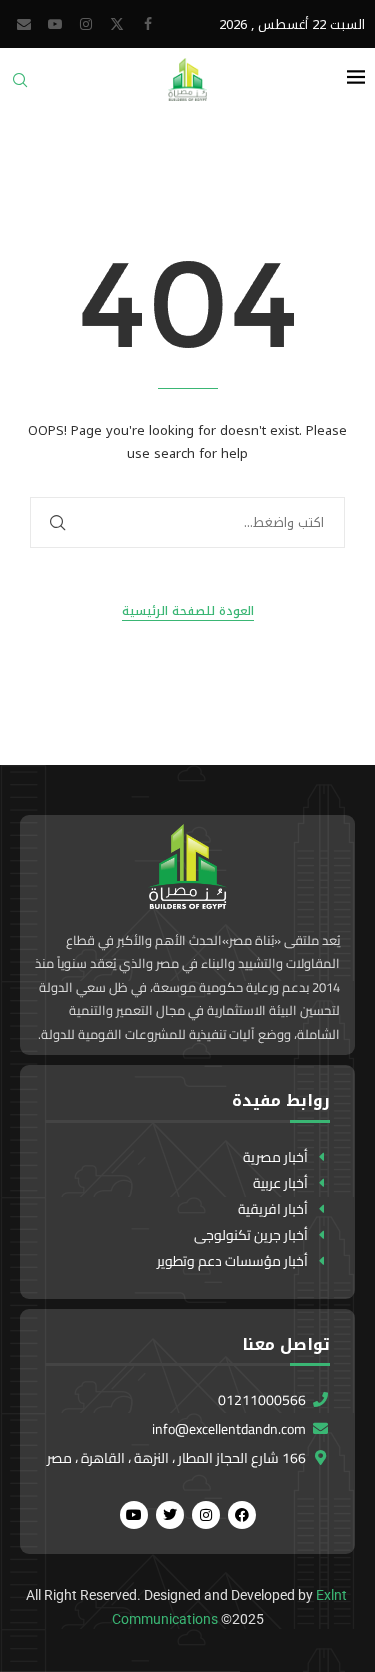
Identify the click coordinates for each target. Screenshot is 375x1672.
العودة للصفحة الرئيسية (188, 611)
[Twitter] (117, 24)
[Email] (24, 24)
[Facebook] (148, 24)
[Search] (20, 86)
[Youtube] (55, 24)
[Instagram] (86, 24)
